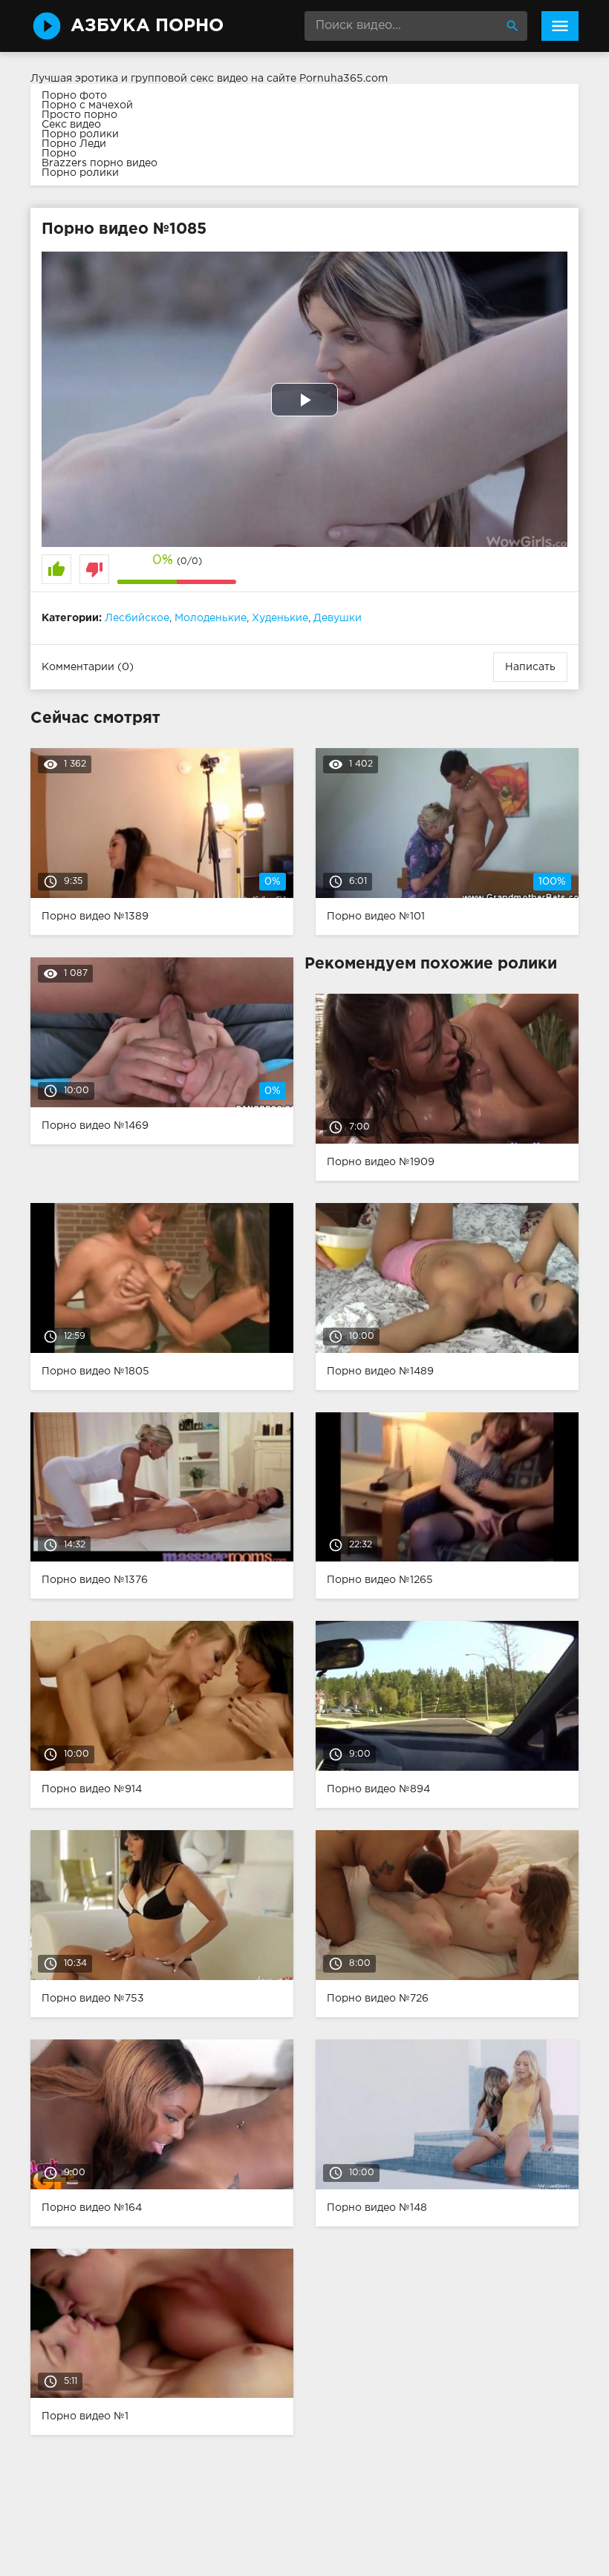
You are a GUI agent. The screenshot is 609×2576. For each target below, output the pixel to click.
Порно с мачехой (87, 105)
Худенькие (280, 618)
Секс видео (71, 125)
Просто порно (79, 115)
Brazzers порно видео (100, 163)
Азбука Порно (147, 26)
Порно (59, 154)
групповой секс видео (189, 79)
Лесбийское (137, 618)
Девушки (338, 618)
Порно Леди (74, 144)
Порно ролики (80, 134)
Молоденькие (211, 618)
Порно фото (74, 96)
